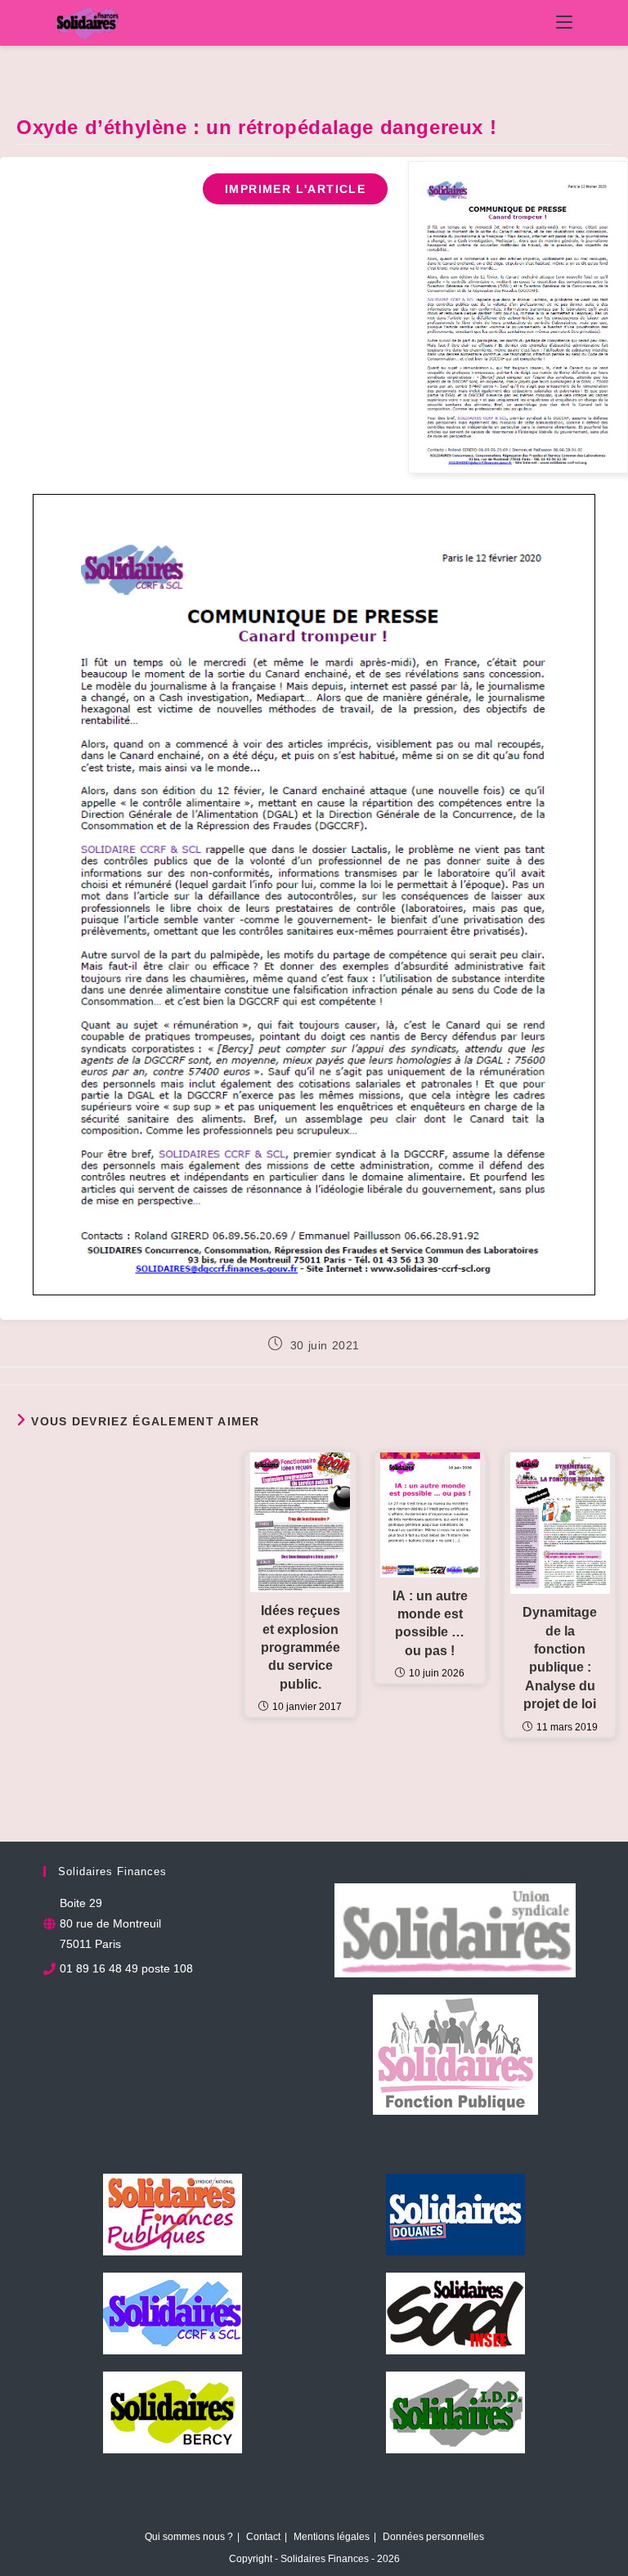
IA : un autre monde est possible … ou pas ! (430, 1623)
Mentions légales (332, 2537)
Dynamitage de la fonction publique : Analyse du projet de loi (560, 1658)
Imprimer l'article (295, 189)
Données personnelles (433, 2537)
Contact (263, 2537)
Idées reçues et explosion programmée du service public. (301, 1647)
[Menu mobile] (564, 23)
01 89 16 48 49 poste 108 (126, 1968)
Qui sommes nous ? (189, 2537)
